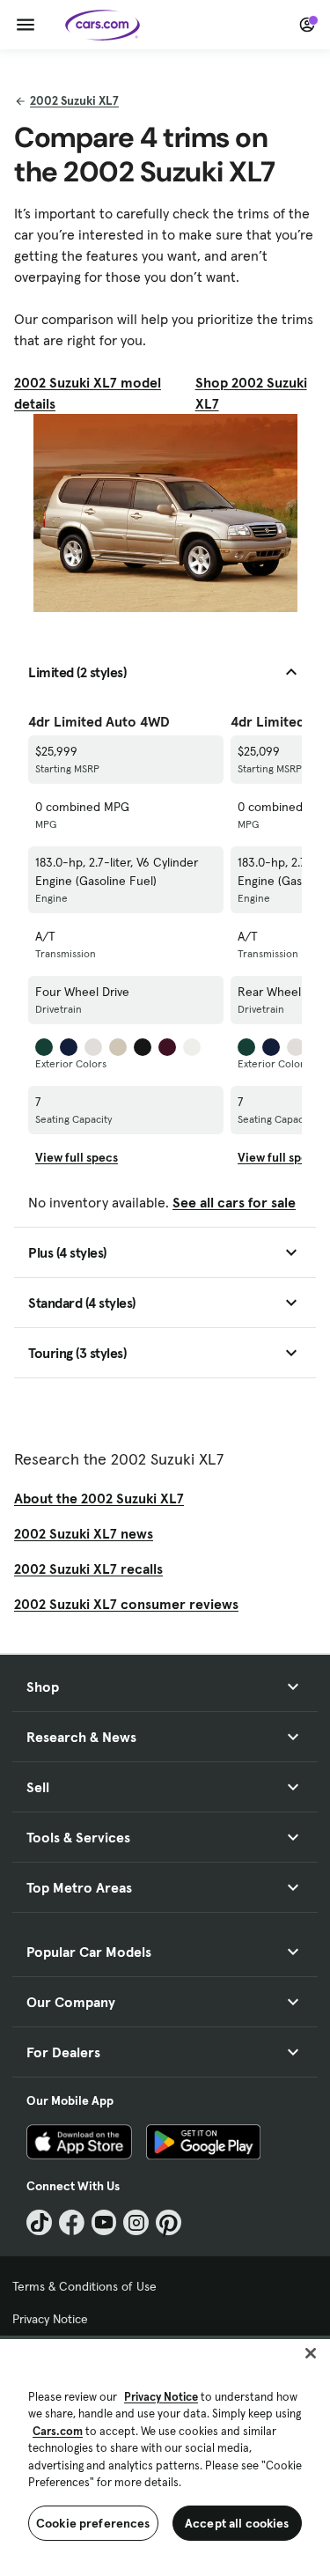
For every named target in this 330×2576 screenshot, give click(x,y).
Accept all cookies (237, 2523)
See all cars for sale (234, 1202)
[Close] (311, 2353)
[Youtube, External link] (104, 2222)
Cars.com (58, 2431)
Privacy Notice (50, 2319)
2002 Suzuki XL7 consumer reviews (126, 1604)
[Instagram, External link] (136, 2222)
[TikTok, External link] (39, 2222)
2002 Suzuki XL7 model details (88, 393)
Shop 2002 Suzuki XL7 (251, 393)
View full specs (77, 1157)
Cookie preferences (93, 2523)
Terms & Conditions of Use (84, 2286)
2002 (74, 100)
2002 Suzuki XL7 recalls (88, 1568)
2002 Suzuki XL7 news (84, 1533)
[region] (165, 2456)
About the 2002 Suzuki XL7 (99, 1498)
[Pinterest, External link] (169, 2222)
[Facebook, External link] (72, 2222)
